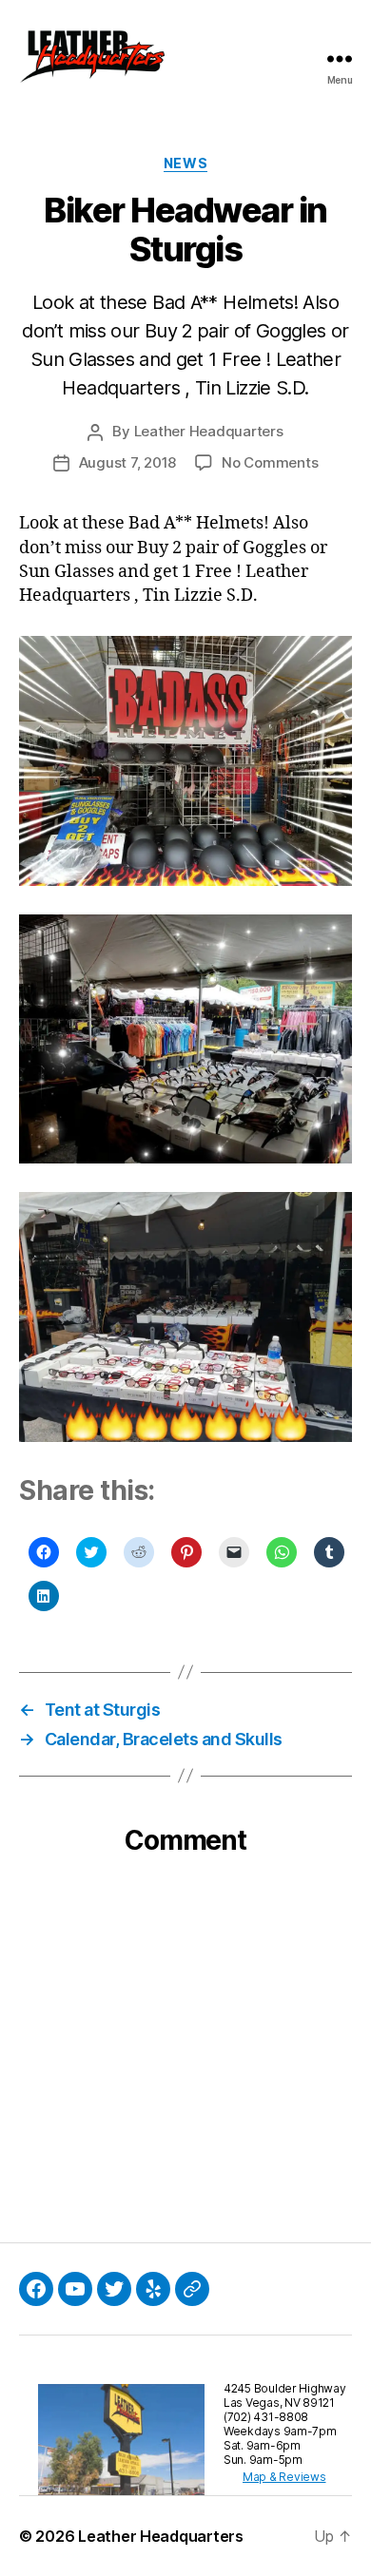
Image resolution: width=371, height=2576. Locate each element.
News (185, 163)
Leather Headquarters (209, 431)
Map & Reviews (284, 2477)
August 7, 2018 (127, 462)
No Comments (270, 462)
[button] (92, 59)
